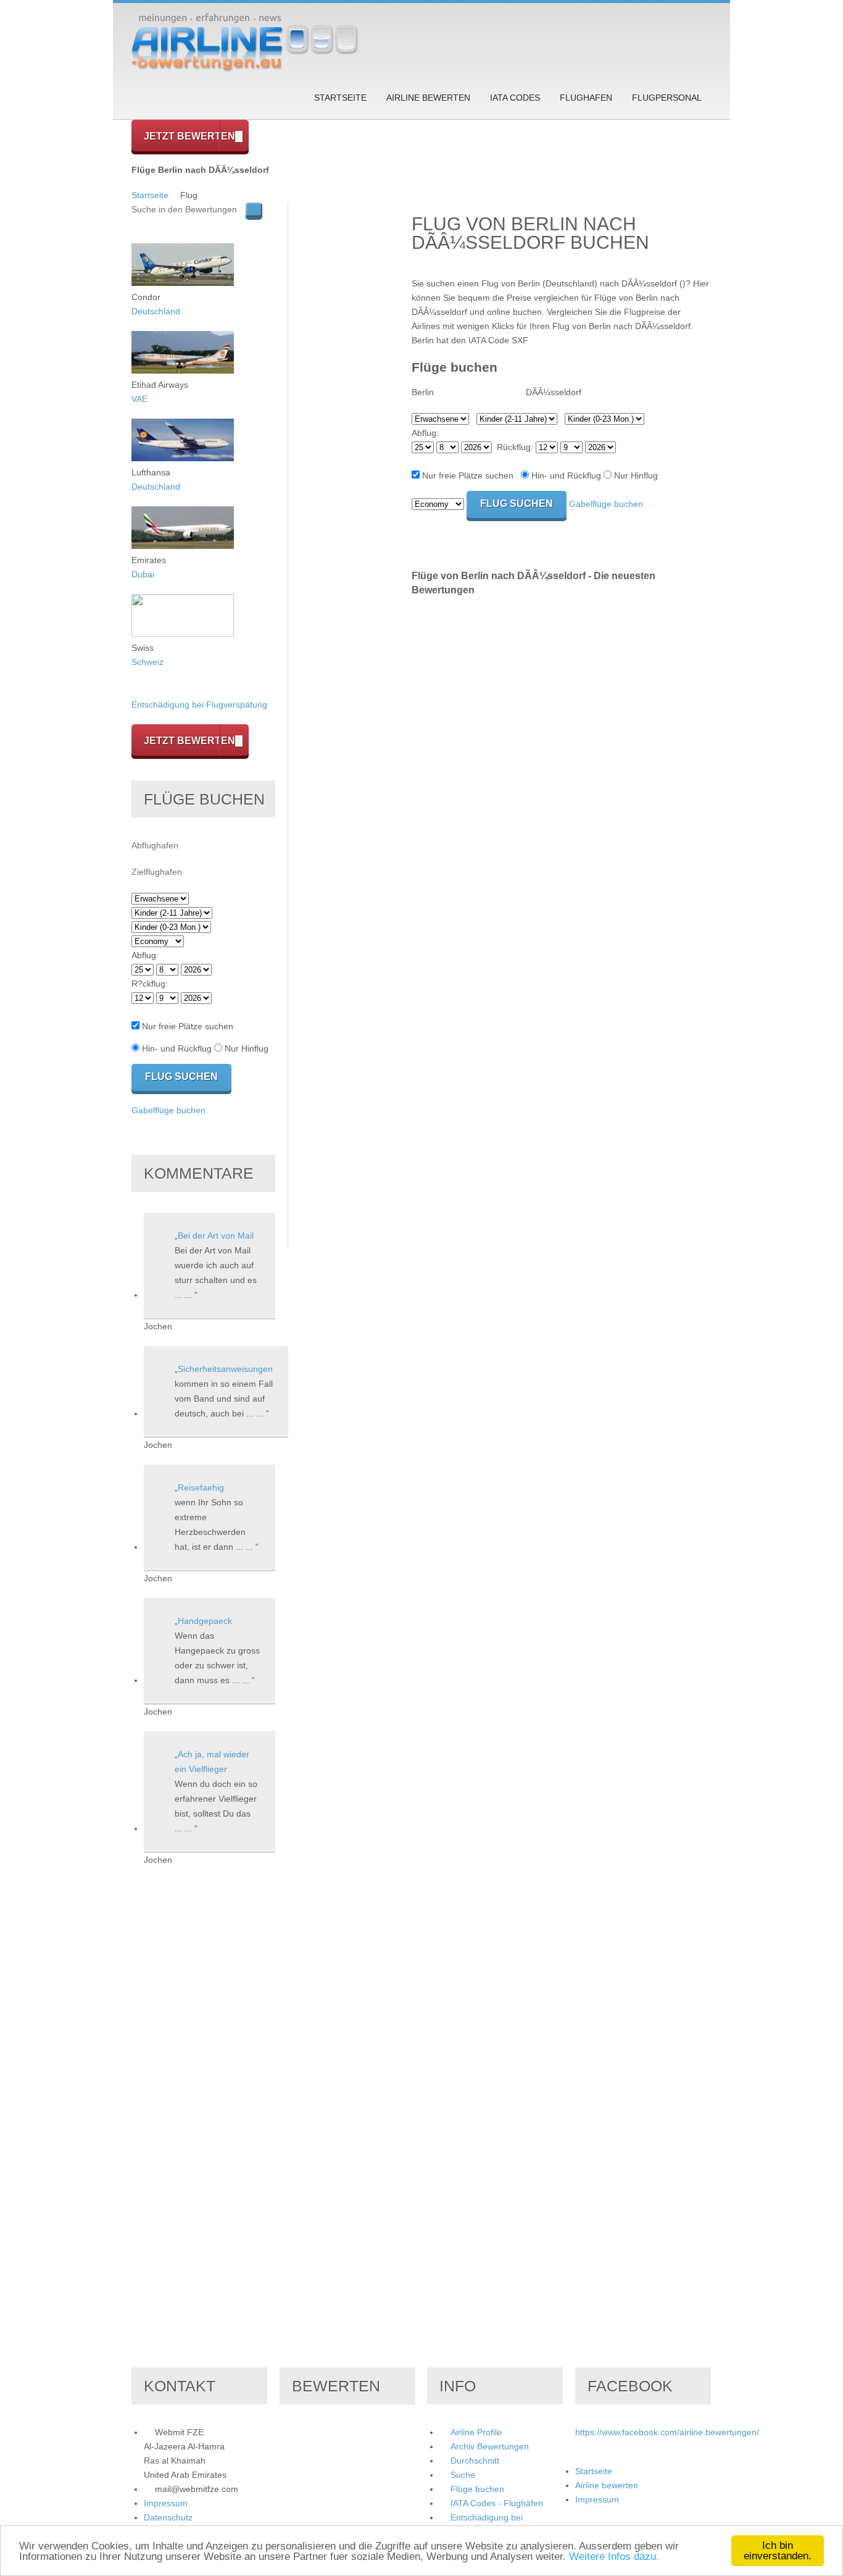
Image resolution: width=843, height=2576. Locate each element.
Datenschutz (168, 2517)
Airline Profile (476, 2432)
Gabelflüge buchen (606, 504)
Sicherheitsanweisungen (225, 1369)
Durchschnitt (475, 2461)
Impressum (166, 2503)
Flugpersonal (667, 98)
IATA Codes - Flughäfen (497, 2503)
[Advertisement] (350, 388)
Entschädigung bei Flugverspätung (199, 705)
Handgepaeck (205, 1621)
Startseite (340, 98)
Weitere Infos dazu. (614, 2557)
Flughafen (586, 98)
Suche (463, 2475)
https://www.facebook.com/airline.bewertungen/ (667, 2432)
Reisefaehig (201, 1487)
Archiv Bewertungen (490, 2446)
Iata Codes (515, 98)
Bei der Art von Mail (216, 1236)
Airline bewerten (428, 98)
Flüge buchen (477, 2489)
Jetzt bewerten (189, 136)
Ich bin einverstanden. (778, 2551)
